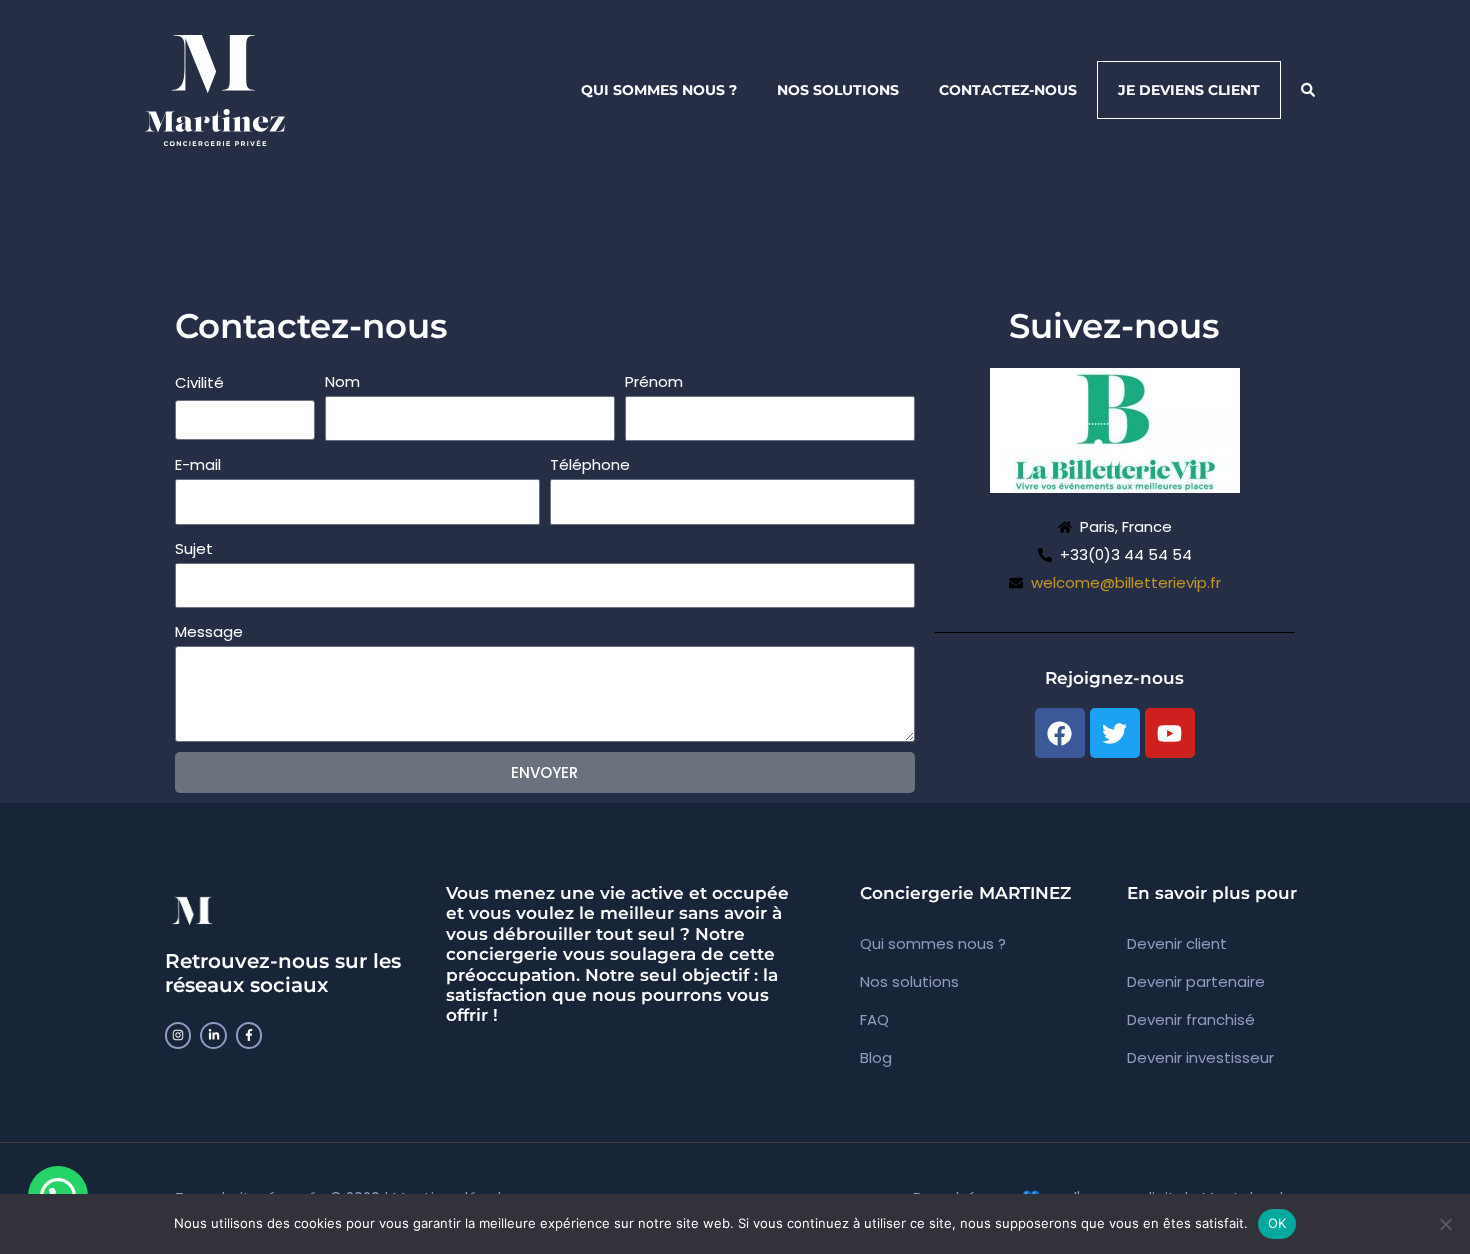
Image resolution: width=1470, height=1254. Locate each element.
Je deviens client (1189, 90)
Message (209, 631)
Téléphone (590, 464)
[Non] (1445, 1224)
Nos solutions (838, 90)
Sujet (194, 548)
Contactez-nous (1008, 90)
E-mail (198, 464)
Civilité (199, 382)
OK (1277, 1223)
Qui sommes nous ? (659, 90)
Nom (342, 381)
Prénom (654, 381)
